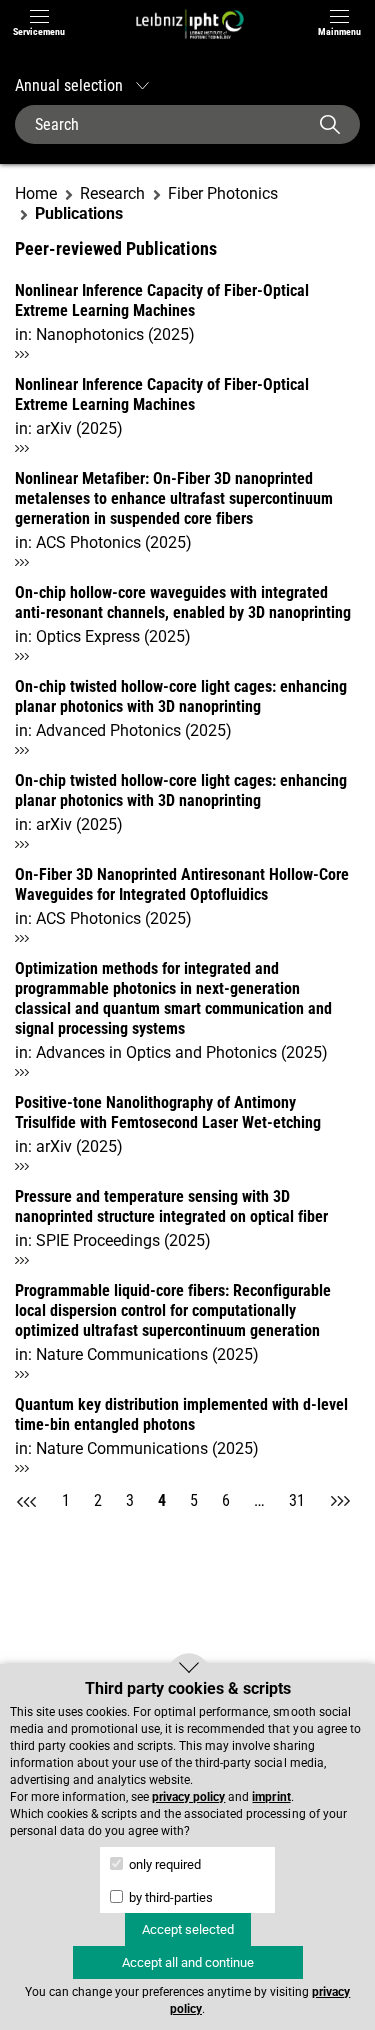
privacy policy (188, 1797)
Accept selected (188, 1929)
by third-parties (169, 1897)
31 (297, 1500)
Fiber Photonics (223, 193)
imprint (271, 1797)
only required (163, 1864)
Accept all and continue (188, 1962)
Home (36, 193)
